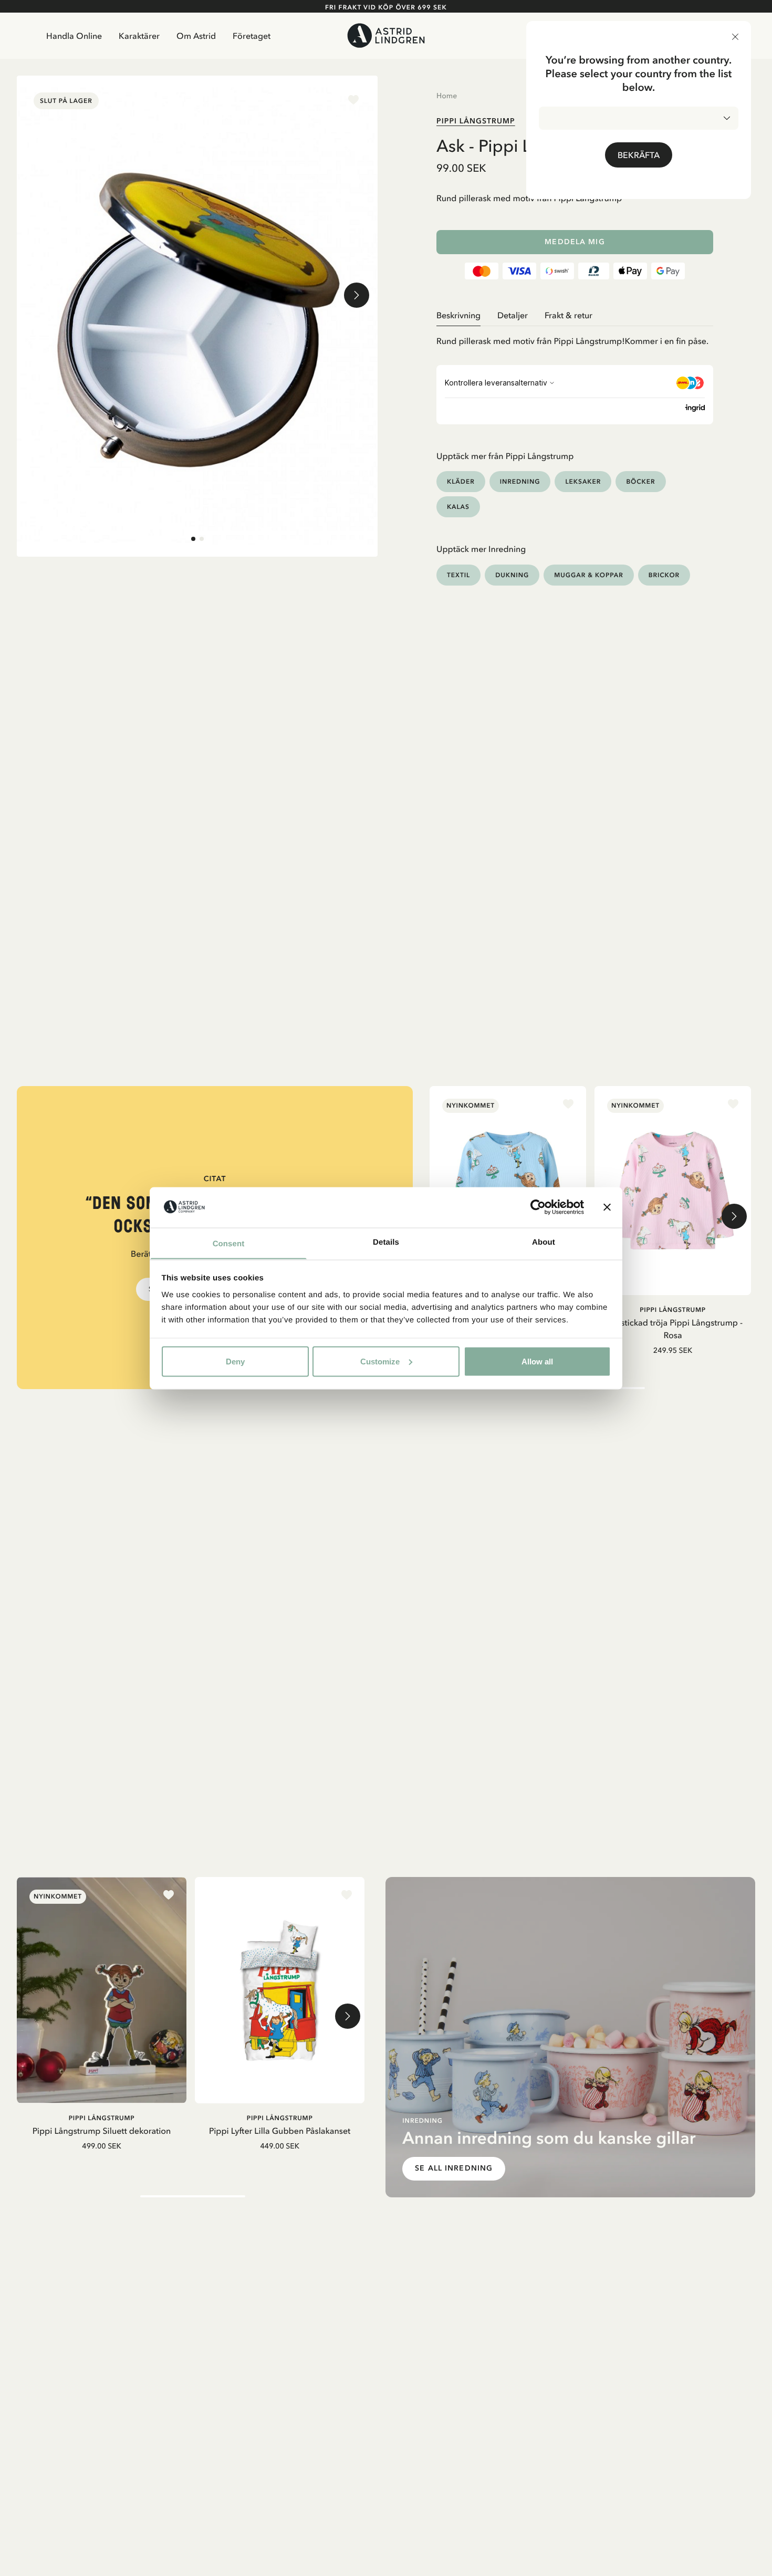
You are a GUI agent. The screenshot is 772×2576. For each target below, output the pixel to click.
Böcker (640, 481)
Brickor (664, 575)
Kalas (458, 507)
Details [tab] (386, 1242)
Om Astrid (196, 36)
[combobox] (639, 118)
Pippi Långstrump (476, 121)
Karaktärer (139, 36)
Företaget (252, 36)
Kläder (461, 481)
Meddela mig (575, 242)
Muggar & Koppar (588, 575)
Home (447, 96)
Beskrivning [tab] (458, 315)
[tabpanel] (575, 337)
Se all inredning (454, 2168)
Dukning (512, 575)
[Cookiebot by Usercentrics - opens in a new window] (538, 1207)
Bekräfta (639, 155)
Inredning (520, 481)
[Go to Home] (386, 35)
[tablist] (575, 315)
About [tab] (544, 1242)
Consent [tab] (229, 1243)
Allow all (537, 1361)
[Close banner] (607, 1207)
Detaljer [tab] (513, 315)
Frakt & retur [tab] (568, 315)
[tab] (193, 539)
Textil (458, 575)
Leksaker (583, 481)
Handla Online (74, 36)
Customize (380, 1361)
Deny (235, 1361)
